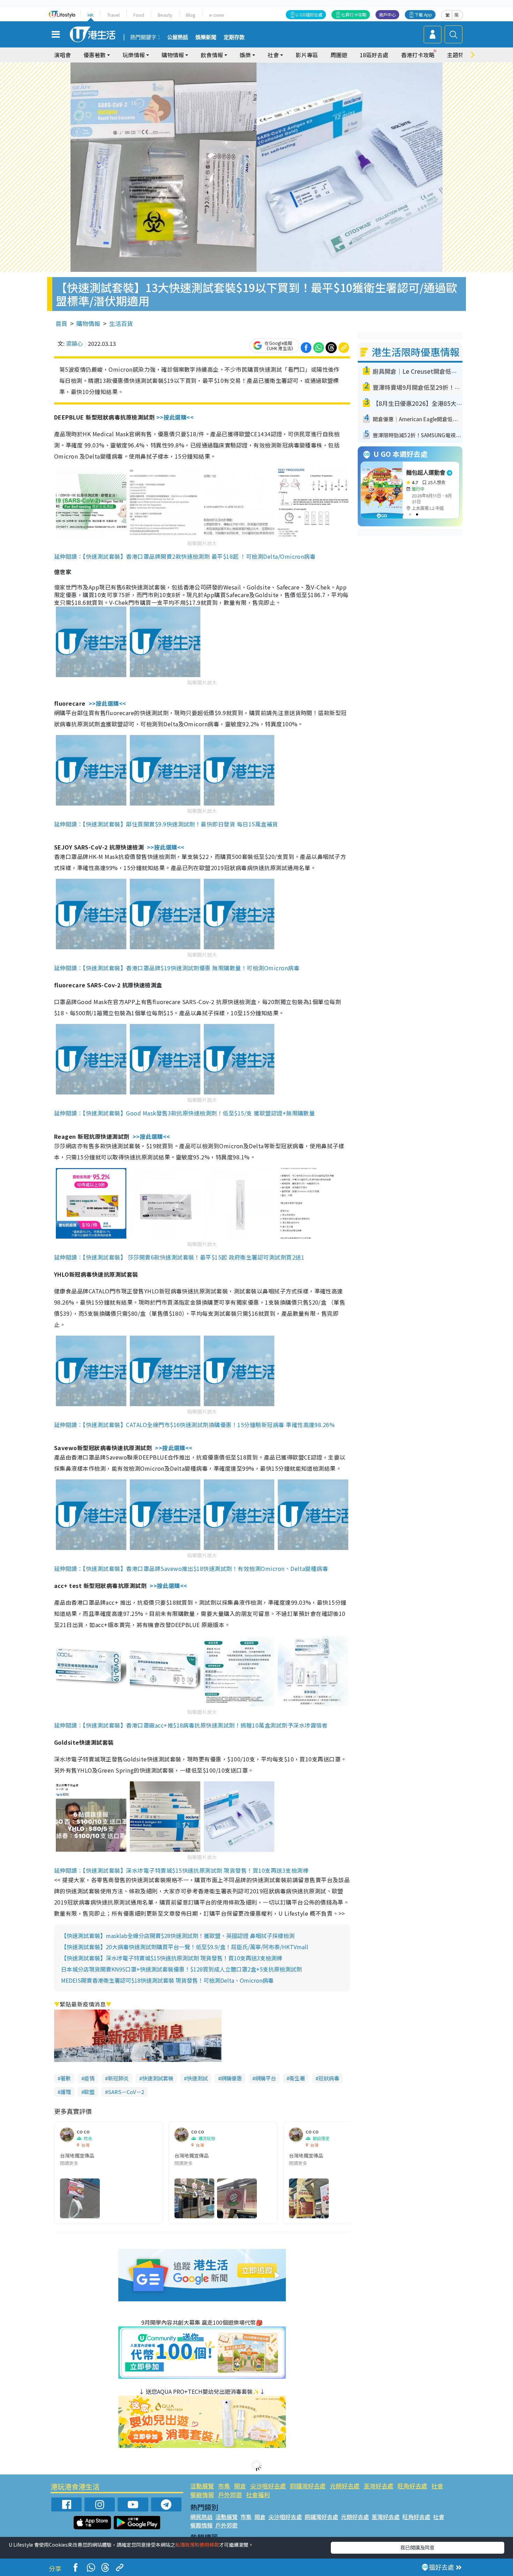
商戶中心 (387, 14)
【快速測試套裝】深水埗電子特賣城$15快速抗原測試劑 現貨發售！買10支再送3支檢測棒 (172, 1958)
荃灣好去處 (378, 2486)
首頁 (61, 323)
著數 (66, 2078)
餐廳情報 (202, 2495)
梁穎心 (74, 343)
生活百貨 (121, 323)
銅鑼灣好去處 (308, 2486)
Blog (191, 15)
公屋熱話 (178, 37)
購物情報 (88, 323)
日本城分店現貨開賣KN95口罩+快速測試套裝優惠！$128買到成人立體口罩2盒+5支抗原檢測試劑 (181, 1969)
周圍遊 (339, 55)
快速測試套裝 (158, 2078)
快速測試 (197, 2078)
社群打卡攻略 (354, 14)
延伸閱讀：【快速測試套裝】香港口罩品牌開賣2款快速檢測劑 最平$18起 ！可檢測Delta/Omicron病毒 (185, 556)
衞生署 (297, 2078)
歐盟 (89, 2092)
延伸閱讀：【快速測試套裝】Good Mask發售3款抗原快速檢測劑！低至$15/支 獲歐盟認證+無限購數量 (184, 1113)
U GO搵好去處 (309, 14)
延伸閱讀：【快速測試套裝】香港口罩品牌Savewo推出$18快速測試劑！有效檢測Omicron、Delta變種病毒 (191, 1568)
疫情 (89, 2078)
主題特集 (458, 55)
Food (139, 15)
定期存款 (234, 37)
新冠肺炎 (118, 2078)
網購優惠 (231, 2078)
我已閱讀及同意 (417, 2547)
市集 (224, 2486)
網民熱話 (201, 2517)
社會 (437, 2486)
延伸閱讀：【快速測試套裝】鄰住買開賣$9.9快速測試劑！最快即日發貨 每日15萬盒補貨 (166, 824)
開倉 (240, 2486)
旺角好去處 (412, 2486)
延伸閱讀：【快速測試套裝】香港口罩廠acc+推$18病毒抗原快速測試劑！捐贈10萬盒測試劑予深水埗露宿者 (191, 1725)
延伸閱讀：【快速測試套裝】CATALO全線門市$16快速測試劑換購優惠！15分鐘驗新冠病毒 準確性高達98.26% (194, 1425)
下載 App (423, 14)
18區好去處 (374, 55)
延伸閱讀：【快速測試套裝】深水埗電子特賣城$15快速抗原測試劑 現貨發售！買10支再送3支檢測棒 (181, 1870)
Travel (113, 15)
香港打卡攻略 (418, 55)
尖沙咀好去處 (268, 2486)
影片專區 (307, 55)
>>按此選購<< (175, 417)
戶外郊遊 (230, 2495)
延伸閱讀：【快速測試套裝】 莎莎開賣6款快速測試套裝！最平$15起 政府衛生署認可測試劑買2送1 (179, 1257)
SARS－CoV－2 (126, 2092)
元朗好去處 (345, 2486)
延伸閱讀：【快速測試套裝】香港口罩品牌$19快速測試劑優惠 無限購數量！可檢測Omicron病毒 (177, 968)
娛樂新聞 (206, 37)
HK (91, 15)
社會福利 (258, 2495)
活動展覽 (202, 2486)
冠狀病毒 (329, 2078)
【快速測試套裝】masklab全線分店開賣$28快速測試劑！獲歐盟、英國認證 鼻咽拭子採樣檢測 (178, 1936)
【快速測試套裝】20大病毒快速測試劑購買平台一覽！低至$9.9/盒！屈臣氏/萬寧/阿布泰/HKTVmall (185, 1947)
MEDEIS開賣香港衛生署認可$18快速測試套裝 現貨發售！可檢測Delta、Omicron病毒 (167, 1980)
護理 (66, 2092)
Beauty (165, 15)
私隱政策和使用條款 (197, 2545)
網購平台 (266, 2078)
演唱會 (62, 55)
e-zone (217, 15)
